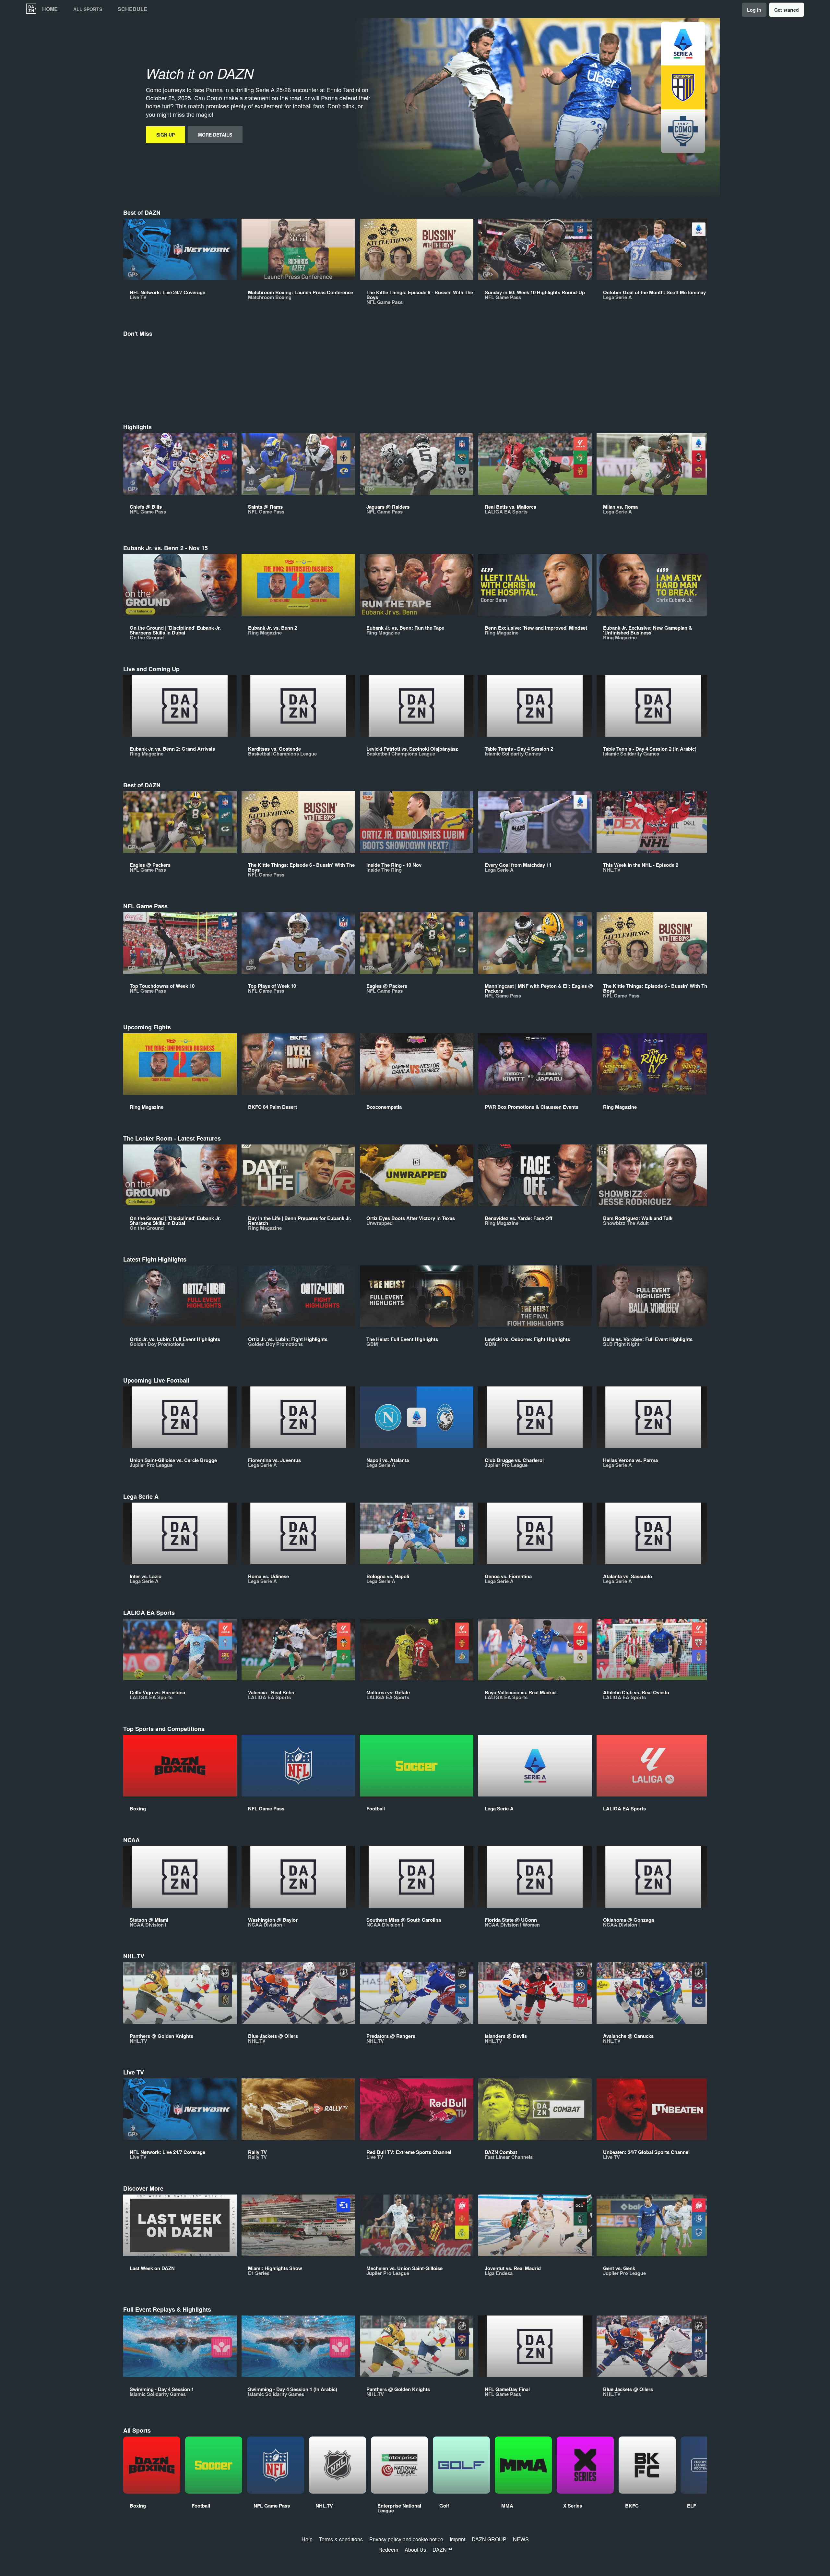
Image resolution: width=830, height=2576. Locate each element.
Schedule (132, 9)
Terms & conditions (341, 2539)
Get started (787, 10)
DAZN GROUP (489, 2539)
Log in (754, 10)
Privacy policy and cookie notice (406, 2539)
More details (215, 135)
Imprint (457, 2539)
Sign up (166, 135)
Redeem (388, 2550)
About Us (415, 2550)
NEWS (521, 2539)
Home (50, 9)
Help (307, 2539)
